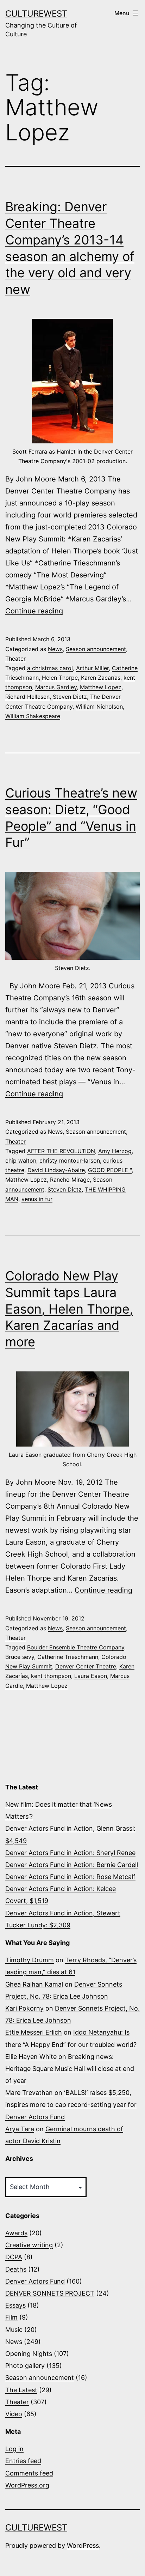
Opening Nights (29, 2354)
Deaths (16, 2269)
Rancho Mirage (70, 1180)
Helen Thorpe (60, 678)
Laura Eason (91, 1676)
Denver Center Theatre (86, 1666)
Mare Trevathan (29, 2093)
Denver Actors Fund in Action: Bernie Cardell (72, 1865)
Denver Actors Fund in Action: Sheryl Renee (70, 1853)
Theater (15, 659)
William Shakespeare (33, 716)
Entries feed (23, 2461)
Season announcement (96, 649)
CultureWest (36, 14)
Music (14, 2330)
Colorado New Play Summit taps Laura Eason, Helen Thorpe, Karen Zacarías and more (69, 1309)
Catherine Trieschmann (68, 1657)
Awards (16, 2233)
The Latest (21, 2390)
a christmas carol (50, 668)
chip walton (21, 1160)
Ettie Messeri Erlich (34, 2032)
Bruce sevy (20, 1657)
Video (14, 2414)
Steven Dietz (70, 697)
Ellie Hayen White (31, 2057)
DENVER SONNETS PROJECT (50, 2293)
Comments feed (29, 2473)
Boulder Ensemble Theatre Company (76, 1647)
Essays (15, 2305)
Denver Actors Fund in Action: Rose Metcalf (70, 1877)
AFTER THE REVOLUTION (61, 1151)
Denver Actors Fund (35, 2281)
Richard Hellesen (27, 697)
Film (11, 2317)
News (55, 649)
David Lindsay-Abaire (56, 1170)
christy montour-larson (70, 1160)
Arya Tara (20, 2129)
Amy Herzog (115, 1151)
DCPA (14, 2257)
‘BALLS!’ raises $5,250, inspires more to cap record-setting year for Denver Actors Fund (71, 2105)
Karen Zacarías (101, 678)
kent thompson (51, 1676)
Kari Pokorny (24, 2008)
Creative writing (29, 2245)
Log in (14, 2449)
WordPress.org (27, 2485)
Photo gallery (25, 2366)
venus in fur (37, 1199)
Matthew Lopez (101, 687)
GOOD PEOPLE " (110, 1170)
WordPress (83, 2545)
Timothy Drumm (30, 1960)
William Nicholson (99, 707)
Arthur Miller (92, 668)
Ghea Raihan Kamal (34, 1984)
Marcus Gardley (56, 687)
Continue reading (34, 611)
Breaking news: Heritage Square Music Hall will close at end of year (70, 2069)
